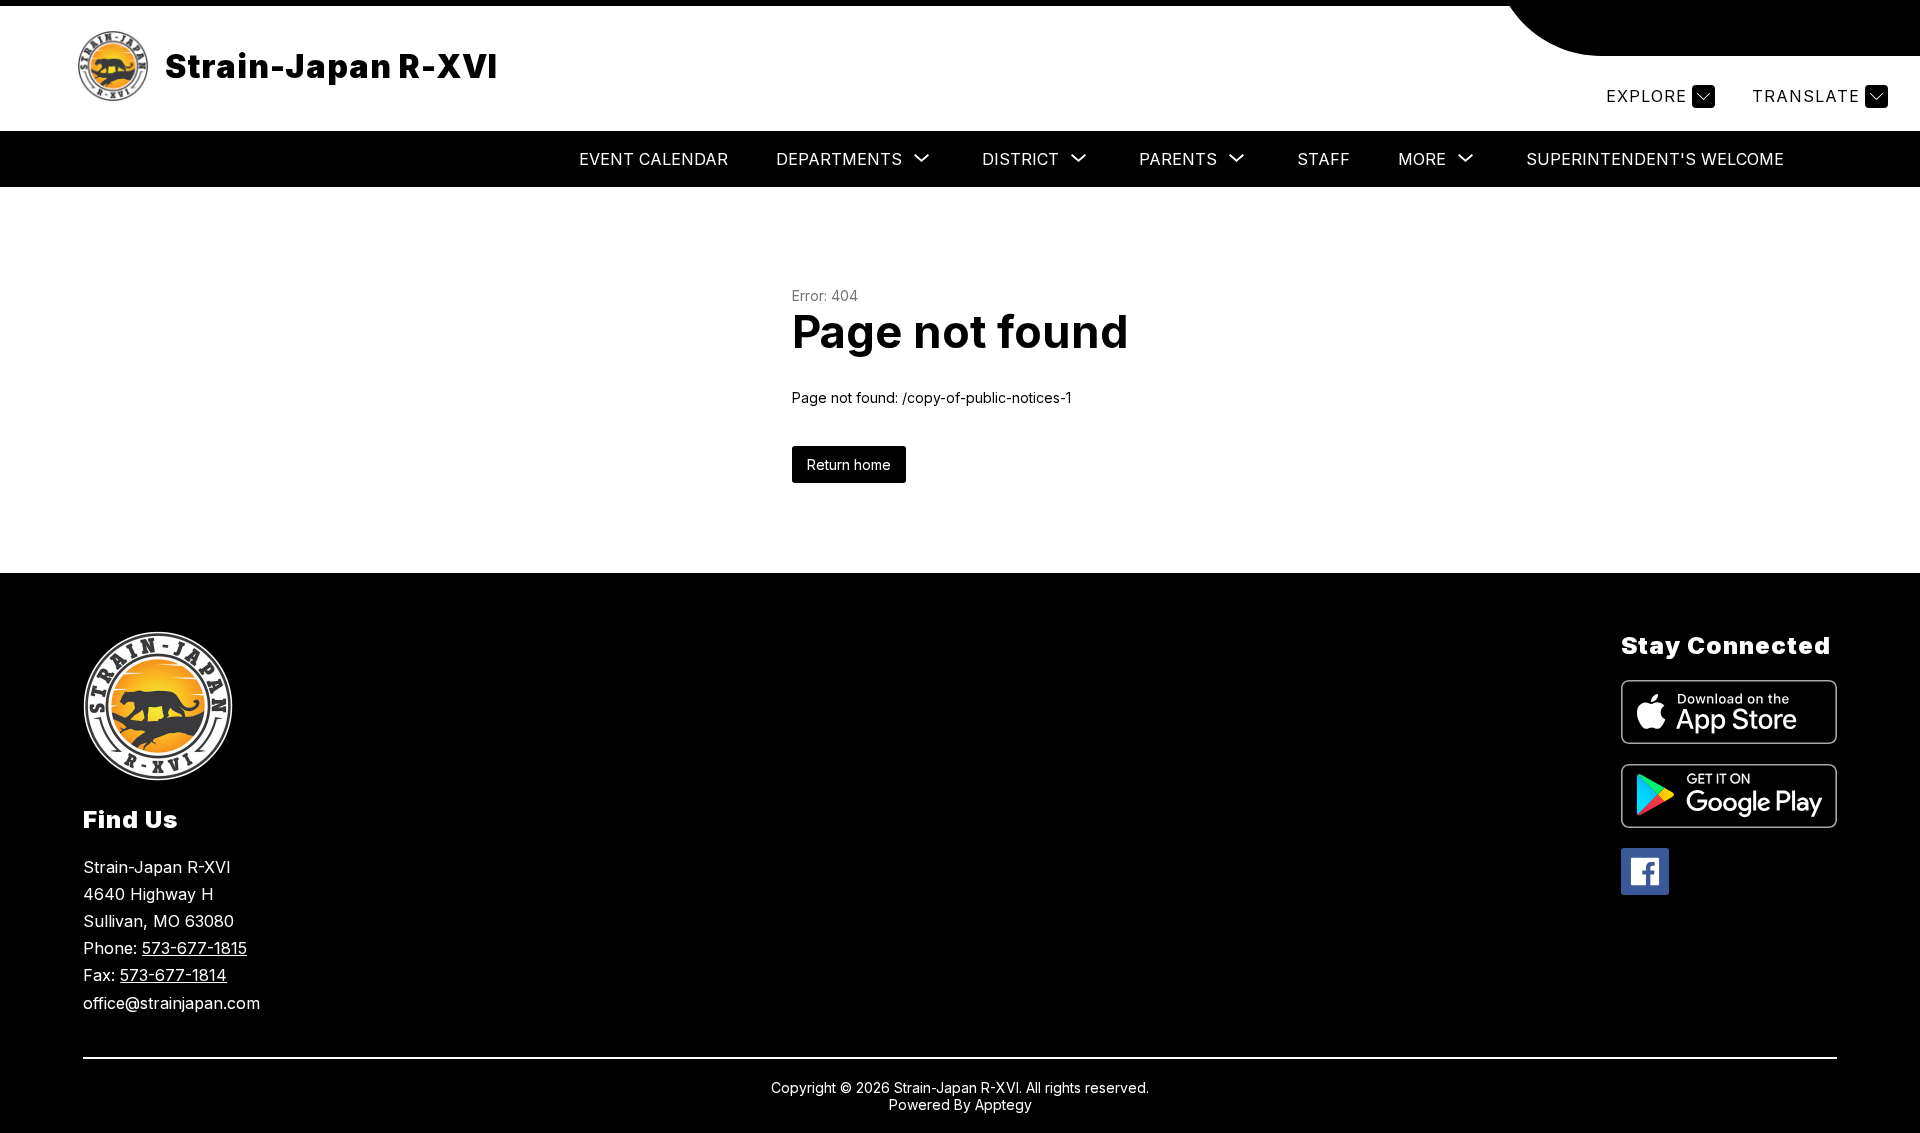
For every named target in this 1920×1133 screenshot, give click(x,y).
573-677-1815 (194, 948)
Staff (1323, 159)
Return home (849, 464)
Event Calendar (653, 159)
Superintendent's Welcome (1655, 159)
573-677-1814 (173, 975)
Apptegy (1003, 1104)
